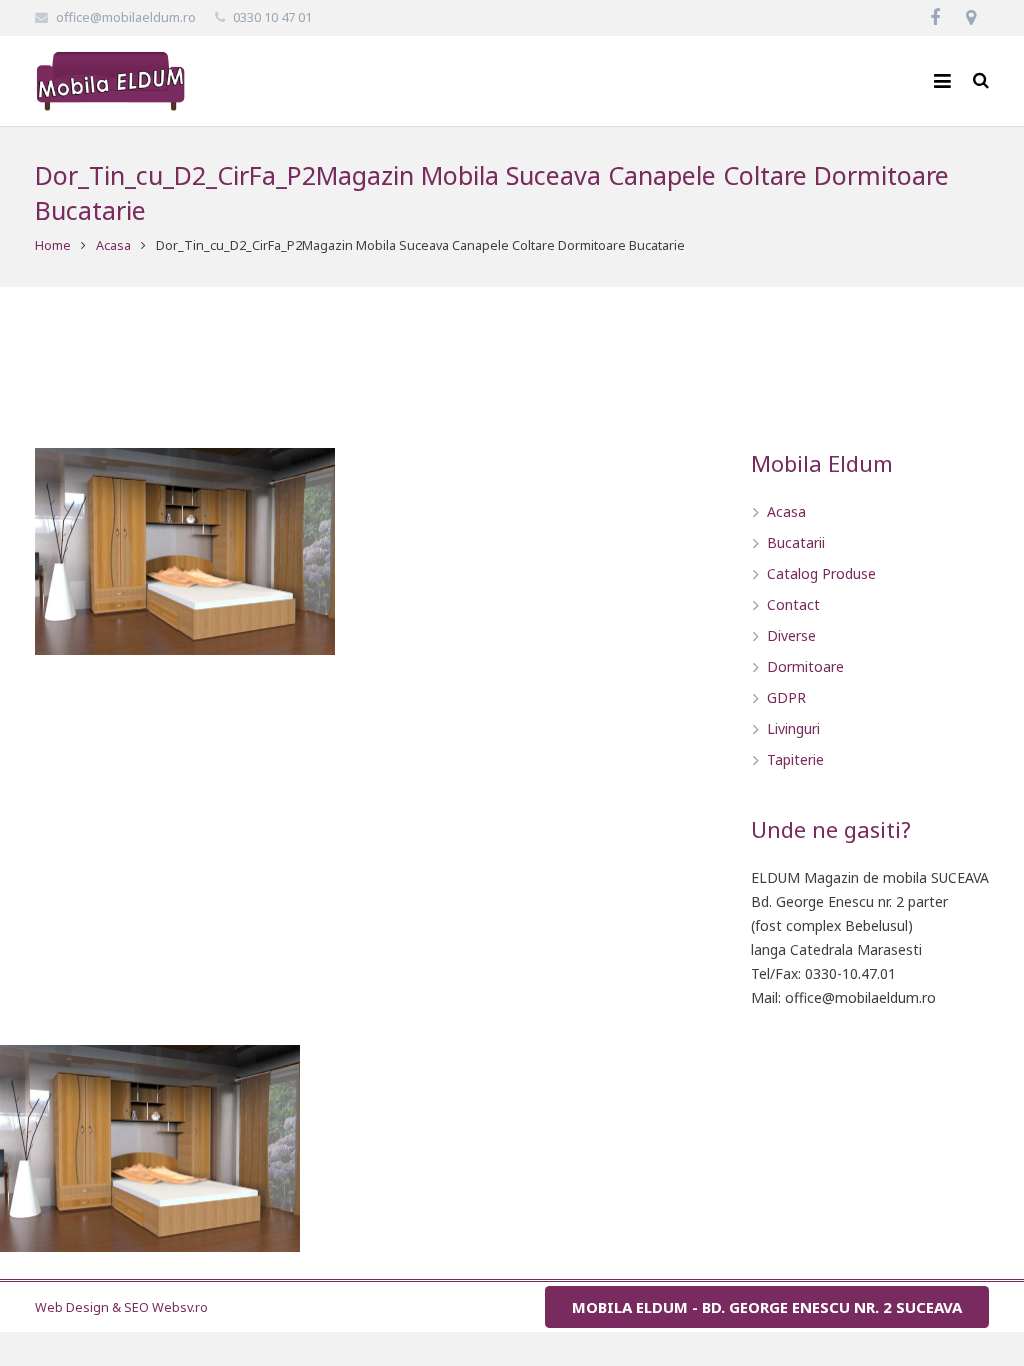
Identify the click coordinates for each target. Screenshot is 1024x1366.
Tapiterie (795, 759)
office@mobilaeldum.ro (126, 17)
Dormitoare (805, 666)
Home (53, 245)
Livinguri (793, 728)
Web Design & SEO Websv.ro (121, 1307)
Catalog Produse (821, 573)
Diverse (791, 635)
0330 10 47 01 (272, 17)
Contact (793, 604)
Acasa (113, 245)
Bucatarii (796, 542)
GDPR (786, 697)
